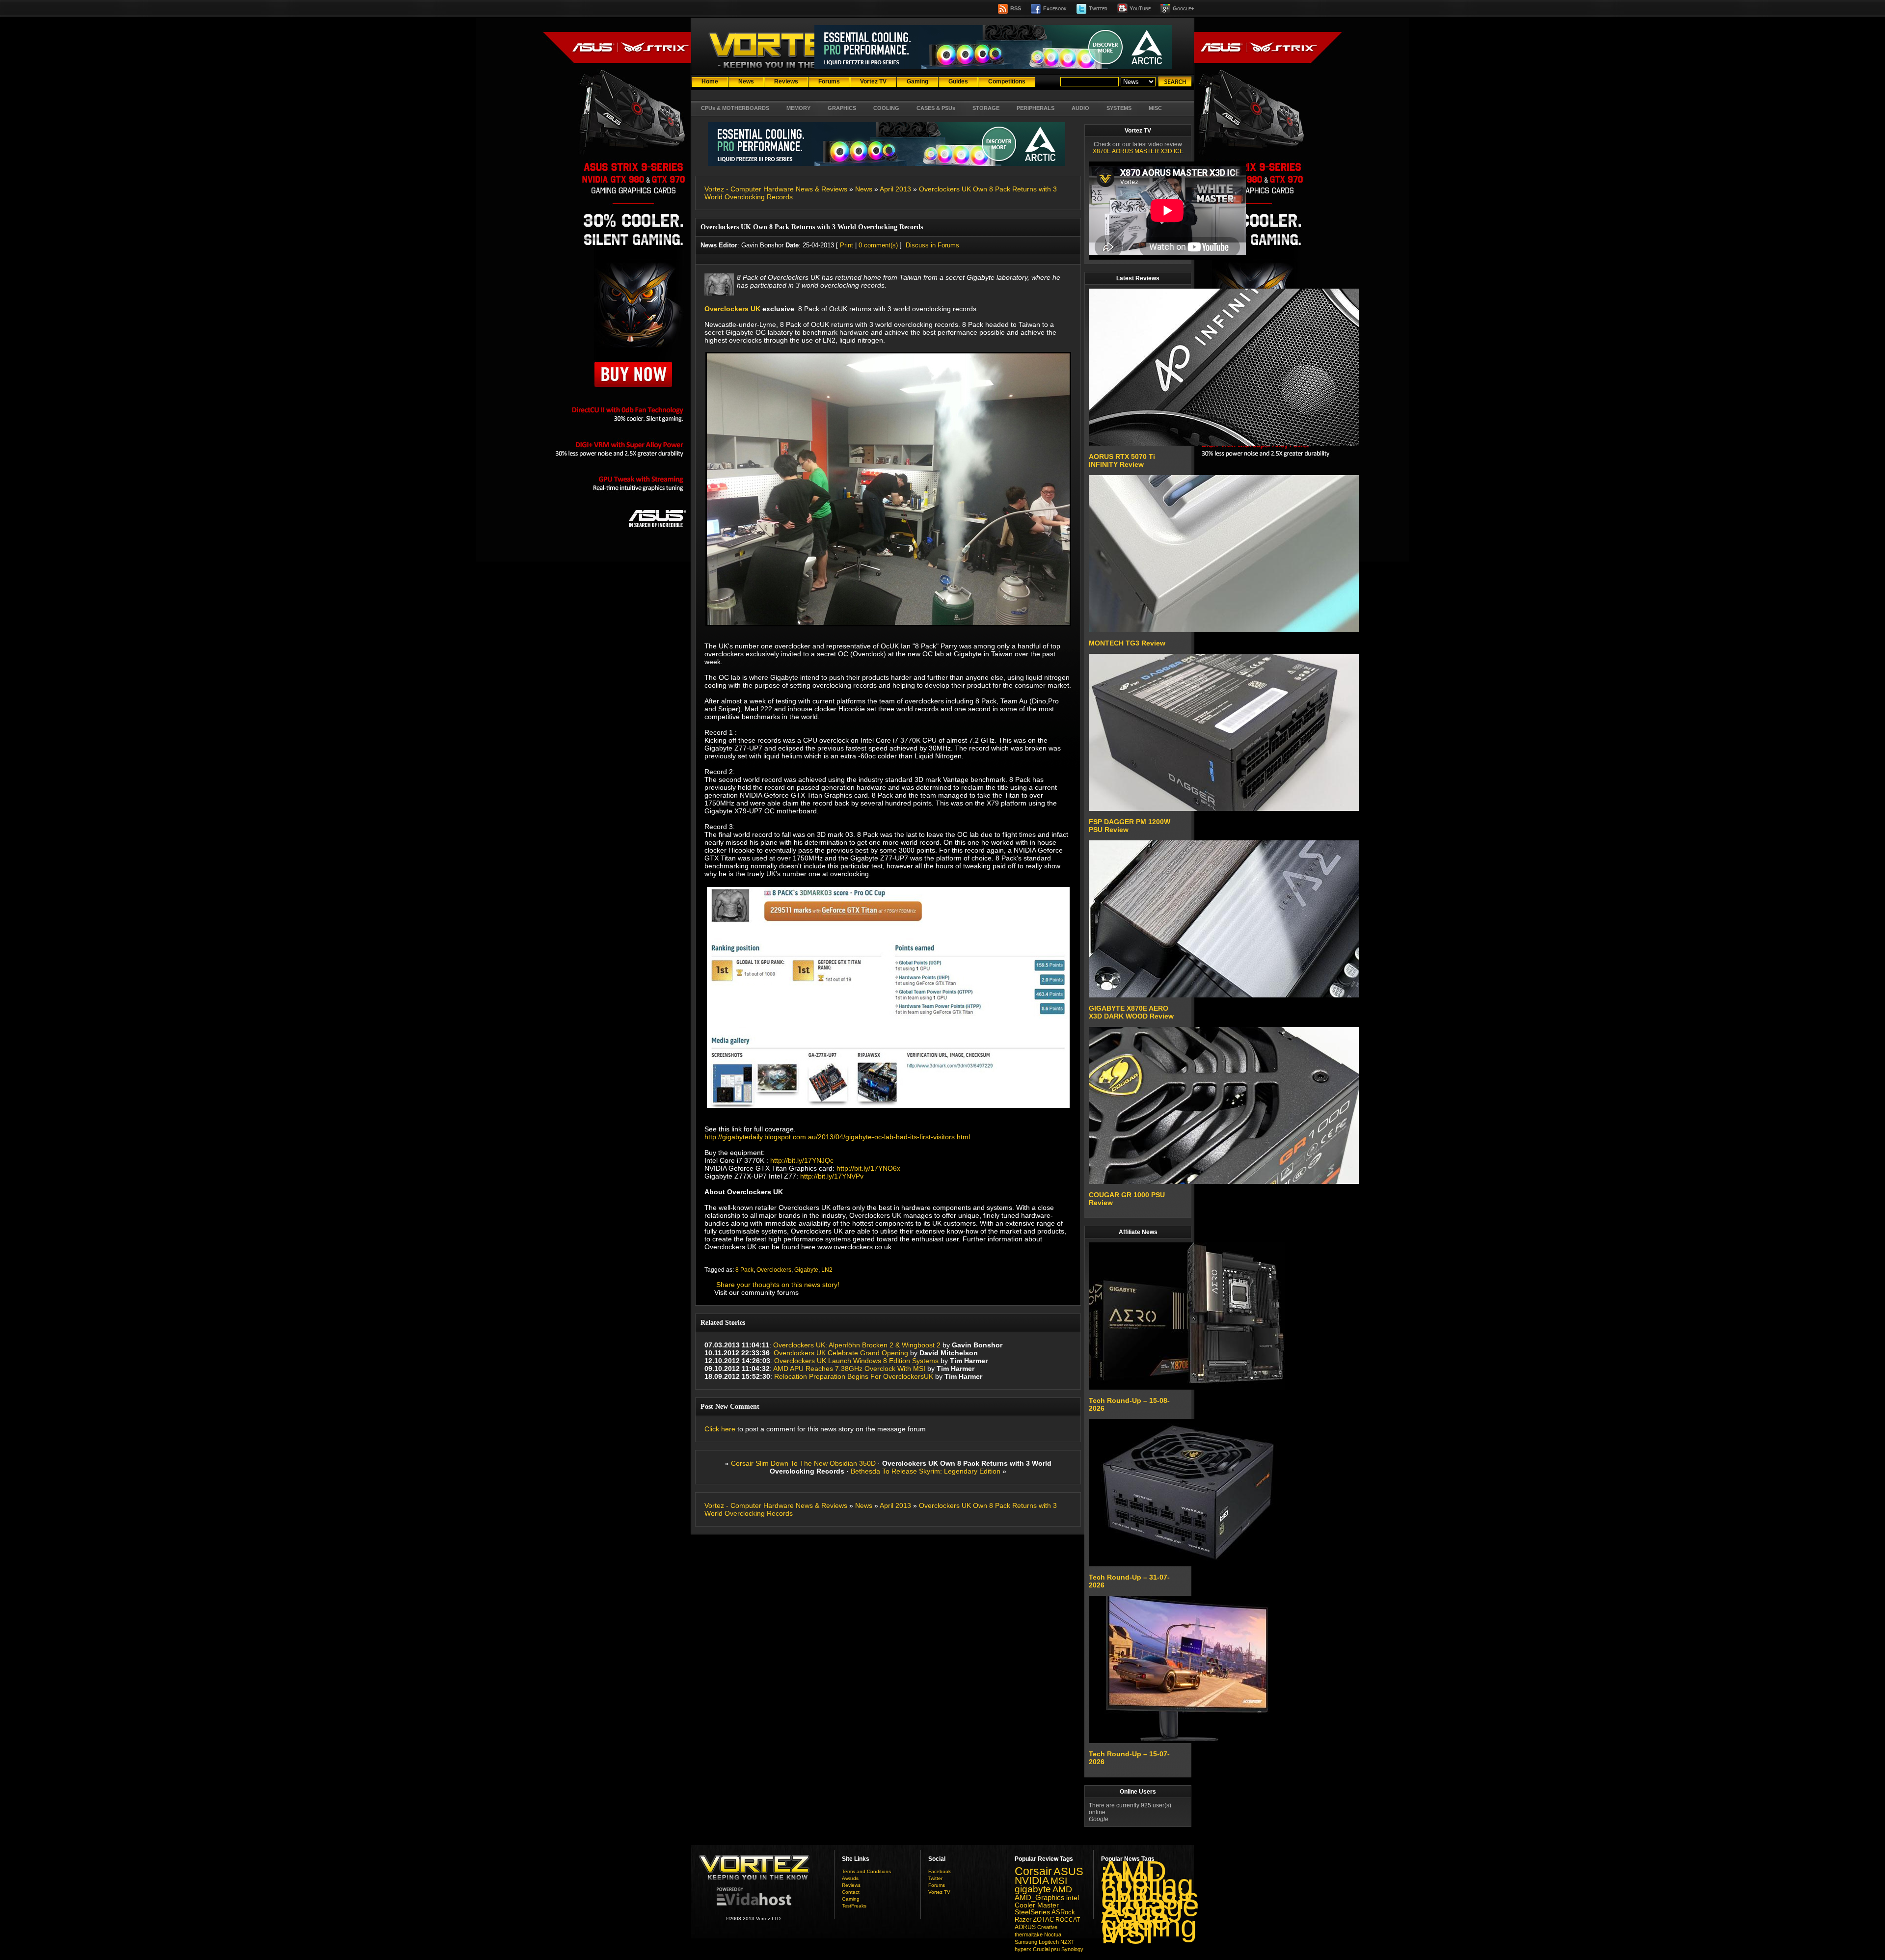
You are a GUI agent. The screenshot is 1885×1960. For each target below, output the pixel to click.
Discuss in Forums (932, 245)
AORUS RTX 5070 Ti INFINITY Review (1122, 460)
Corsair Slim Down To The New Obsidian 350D (803, 1463)
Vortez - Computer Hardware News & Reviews (776, 189)
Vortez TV (939, 1892)
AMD (1062, 1889)
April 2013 (895, 189)
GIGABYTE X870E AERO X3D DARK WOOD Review (1131, 1012)
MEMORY (798, 108)
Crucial (1041, 1949)
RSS (1016, 8)
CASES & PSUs (936, 108)
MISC (1155, 108)
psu (1055, 1949)
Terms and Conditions (866, 1871)
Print (847, 245)
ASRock (1063, 1912)
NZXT (1067, 1942)
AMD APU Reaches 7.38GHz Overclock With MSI (849, 1369)
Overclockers (774, 1270)
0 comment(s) (878, 245)
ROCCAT (1068, 1920)
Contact (851, 1892)
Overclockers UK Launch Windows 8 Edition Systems (856, 1361)
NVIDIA (1032, 1880)
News (864, 189)
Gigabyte (806, 1270)
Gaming (851, 1899)
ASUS (1068, 1872)
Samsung (1026, 1942)
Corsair (1033, 1871)
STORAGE (986, 108)
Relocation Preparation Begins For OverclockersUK (855, 1376)
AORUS (1025, 1927)
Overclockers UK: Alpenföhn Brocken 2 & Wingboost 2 (857, 1345)
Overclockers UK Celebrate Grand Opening (841, 1353)
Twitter (1098, 8)
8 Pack (744, 1270)
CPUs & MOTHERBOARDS (735, 108)
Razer (1023, 1920)
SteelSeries (1032, 1912)
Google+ (1183, 8)
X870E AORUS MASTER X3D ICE (1138, 151)
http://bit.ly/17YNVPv (832, 1176)
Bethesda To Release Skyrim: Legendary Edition (926, 1471)
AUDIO (1080, 108)
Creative (1047, 1927)
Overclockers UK (732, 309)
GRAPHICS (842, 108)
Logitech (1049, 1942)
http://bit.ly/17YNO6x (868, 1168)
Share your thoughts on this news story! (778, 1285)
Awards (850, 1878)
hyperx (1023, 1949)
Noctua (1053, 1934)
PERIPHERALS (1036, 108)
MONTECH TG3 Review (1127, 643)
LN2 (827, 1270)
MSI (1059, 1881)
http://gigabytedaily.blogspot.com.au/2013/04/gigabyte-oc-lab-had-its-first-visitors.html (837, 1137)
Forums (937, 1885)
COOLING (886, 108)
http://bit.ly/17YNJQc (802, 1160)
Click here (720, 1429)
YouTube (1140, 8)
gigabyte (1033, 1889)
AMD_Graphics (1040, 1898)
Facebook (1055, 8)
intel (1073, 1898)
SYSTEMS (1119, 108)
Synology (1072, 1949)
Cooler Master (1037, 1905)
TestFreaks (854, 1906)
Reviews (851, 1885)
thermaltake (1029, 1934)
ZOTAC (1043, 1920)
